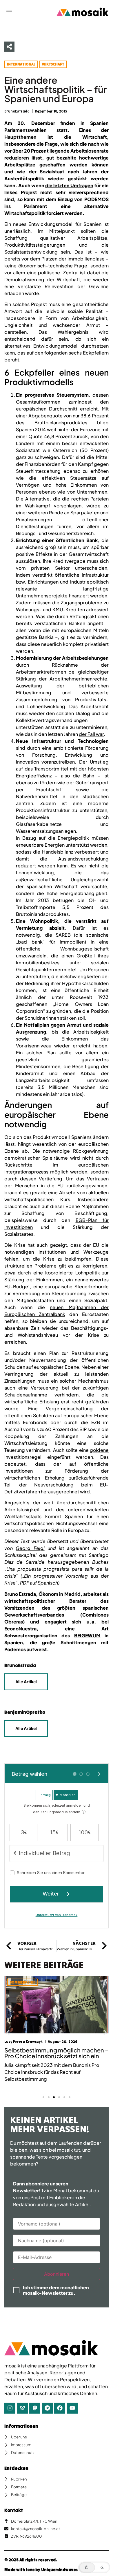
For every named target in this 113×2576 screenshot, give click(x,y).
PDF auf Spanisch (39, 1583)
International (21, 64)
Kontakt (14, 2510)
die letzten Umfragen (69, 185)
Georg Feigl (30, 1548)
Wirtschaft (53, 64)
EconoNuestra (20, 1629)
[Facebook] (60, 2408)
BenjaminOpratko (25, 1712)
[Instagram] (10, 2408)
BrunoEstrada (20, 1665)
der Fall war (91, 734)
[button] (9, 12)
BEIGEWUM (87, 1635)
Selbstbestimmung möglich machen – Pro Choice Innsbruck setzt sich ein (56, 2053)
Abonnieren (57, 2274)
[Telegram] (47, 2408)
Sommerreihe (23, 1982)
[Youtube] (72, 2408)
